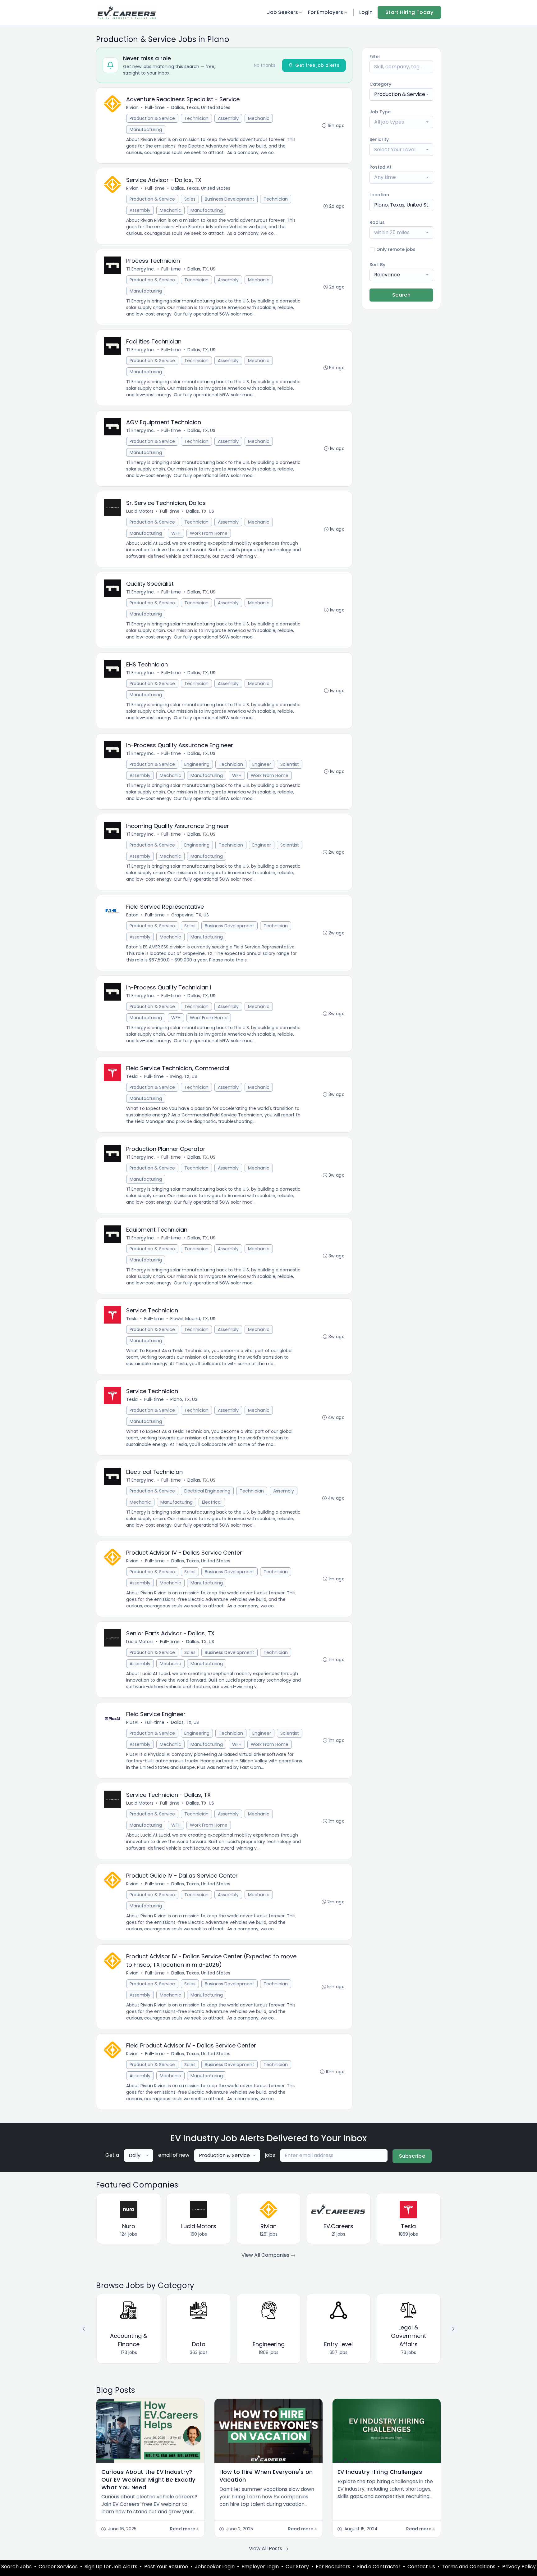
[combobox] (401, 94)
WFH (176, 533)
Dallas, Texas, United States (201, 107)
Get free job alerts (317, 65)
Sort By (377, 265)
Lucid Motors (140, 511)
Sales (190, 199)
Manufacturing (146, 129)
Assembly (228, 118)
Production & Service (152, 118)
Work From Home (209, 533)
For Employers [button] (326, 12)
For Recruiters (333, 2567)
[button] (453, 2329)
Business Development (229, 199)
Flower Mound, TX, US (193, 1319)
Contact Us (421, 2567)
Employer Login (260, 2567)
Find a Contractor (379, 2567)
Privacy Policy (519, 2567)
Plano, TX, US (184, 1399)
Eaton (132, 915)
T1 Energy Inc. (140, 269)
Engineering (197, 764)
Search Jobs (16, 2567)
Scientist (290, 764)
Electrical (212, 1502)
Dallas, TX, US (201, 269)
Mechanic (259, 118)
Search (401, 295)
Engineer (262, 764)
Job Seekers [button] (282, 12)
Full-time (155, 107)
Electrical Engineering (207, 1491)
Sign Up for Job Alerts (111, 2567)
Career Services (58, 2567)
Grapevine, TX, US (190, 915)
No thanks (265, 65)
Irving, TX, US (184, 1076)
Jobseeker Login (215, 2567)
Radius (377, 222)
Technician (196, 118)
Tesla (132, 1076)
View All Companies (266, 2255)
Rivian (132, 107)
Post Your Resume (166, 2567)
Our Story (297, 2567)
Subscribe (412, 2156)
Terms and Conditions (469, 2567)
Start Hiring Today (409, 12)
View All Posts (266, 2549)
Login (366, 12)
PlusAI (132, 1722)
